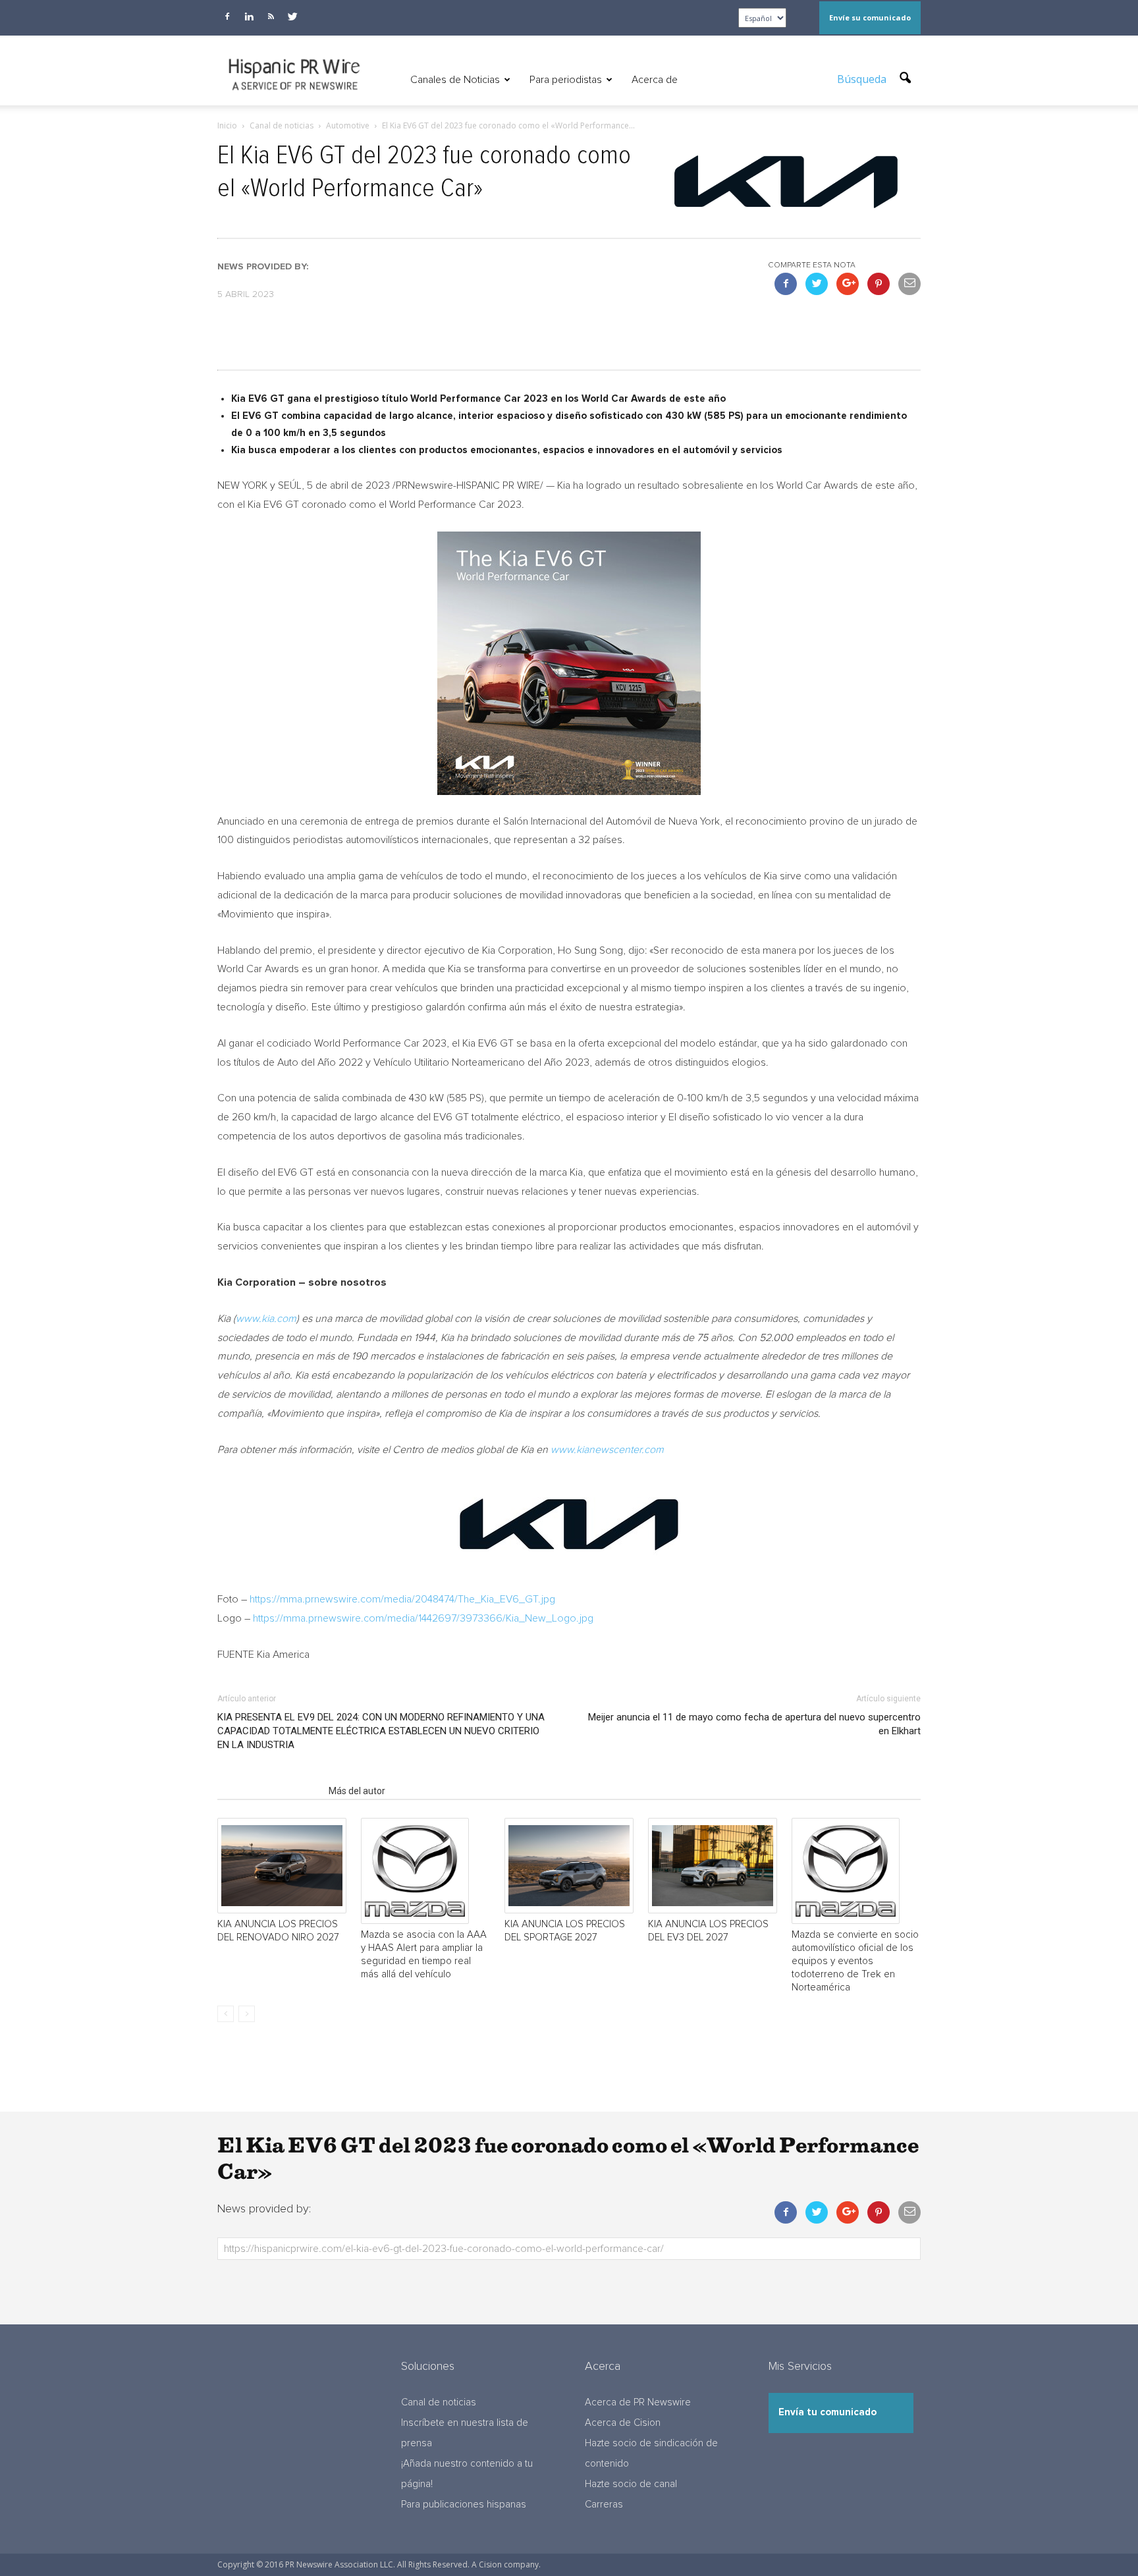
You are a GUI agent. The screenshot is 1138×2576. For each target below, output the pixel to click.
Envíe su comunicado (870, 17)
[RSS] (271, 16)
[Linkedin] (249, 16)
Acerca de (655, 80)
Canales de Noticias (455, 80)
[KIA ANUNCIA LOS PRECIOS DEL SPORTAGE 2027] (569, 1866)
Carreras (604, 2505)
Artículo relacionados (269, 1791)
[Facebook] (227, 16)
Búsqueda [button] (863, 79)
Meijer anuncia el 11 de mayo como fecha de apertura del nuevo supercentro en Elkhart (754, 1724)
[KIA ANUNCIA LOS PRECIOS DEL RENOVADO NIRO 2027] (282, 1866)
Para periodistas (566, 80)
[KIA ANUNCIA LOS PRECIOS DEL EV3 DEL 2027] (713, 1866)
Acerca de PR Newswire (638, 2402)
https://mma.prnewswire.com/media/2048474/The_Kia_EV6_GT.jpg (402, 1599)
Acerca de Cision (623, 2423)
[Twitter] (292, 16)
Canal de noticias (439, 2402)
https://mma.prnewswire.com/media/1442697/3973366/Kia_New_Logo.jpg (423, 1618)
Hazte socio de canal (631, 2484)
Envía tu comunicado (827, 2412)
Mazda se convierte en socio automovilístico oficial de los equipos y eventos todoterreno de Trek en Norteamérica (855, 1961)
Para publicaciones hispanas (464, 2505)
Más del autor (357, 1791)
